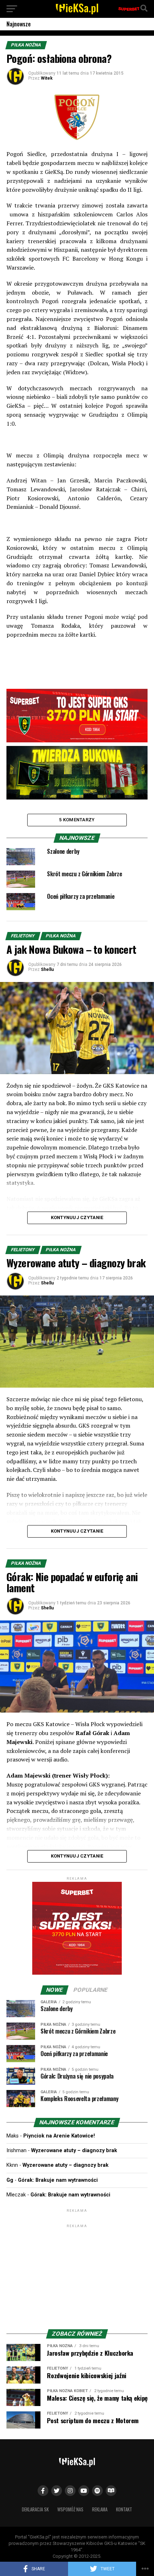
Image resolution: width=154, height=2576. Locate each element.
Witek (47, 78)
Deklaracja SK (35, 2509)
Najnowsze (19, 24)
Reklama (100, 2509)
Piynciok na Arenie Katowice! (59, 2136)
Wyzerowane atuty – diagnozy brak (74, 2151)
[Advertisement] (77, 2274)
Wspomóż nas (70, 2509)
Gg (10, 2180)
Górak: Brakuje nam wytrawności (58, 2180)
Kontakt (124, 2509)
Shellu (47, 969)
